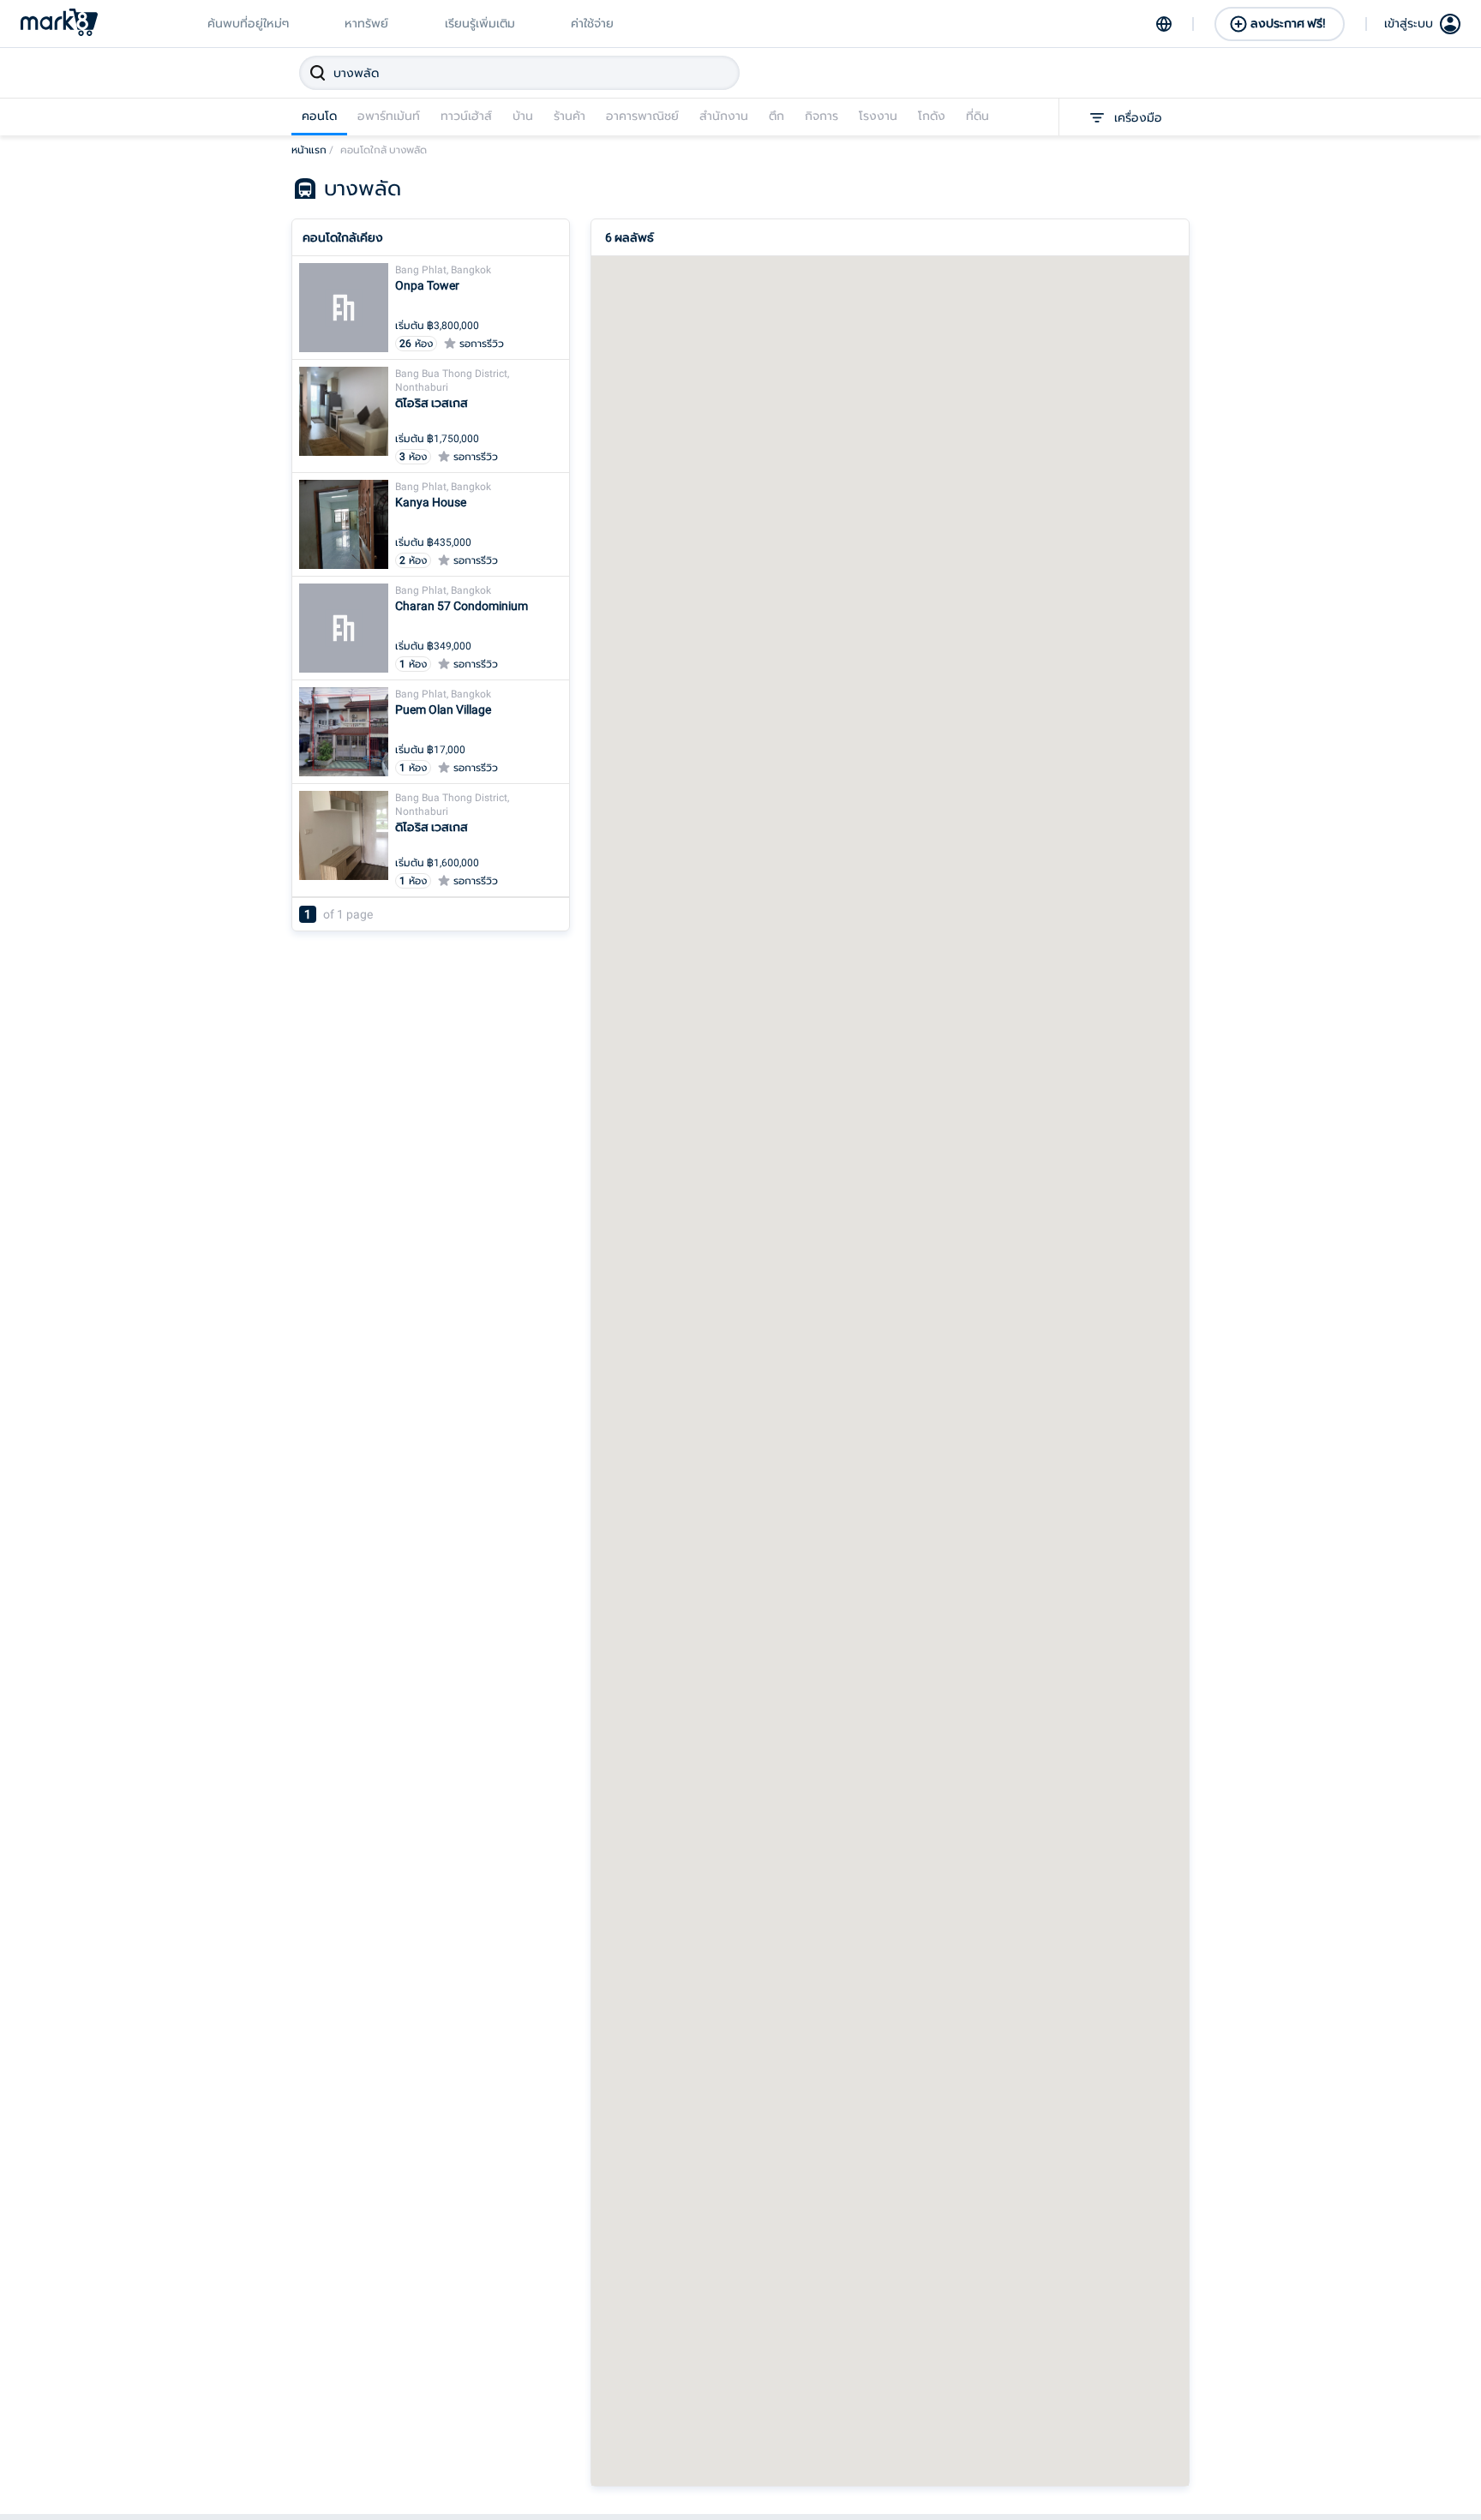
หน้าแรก (312, 150)
